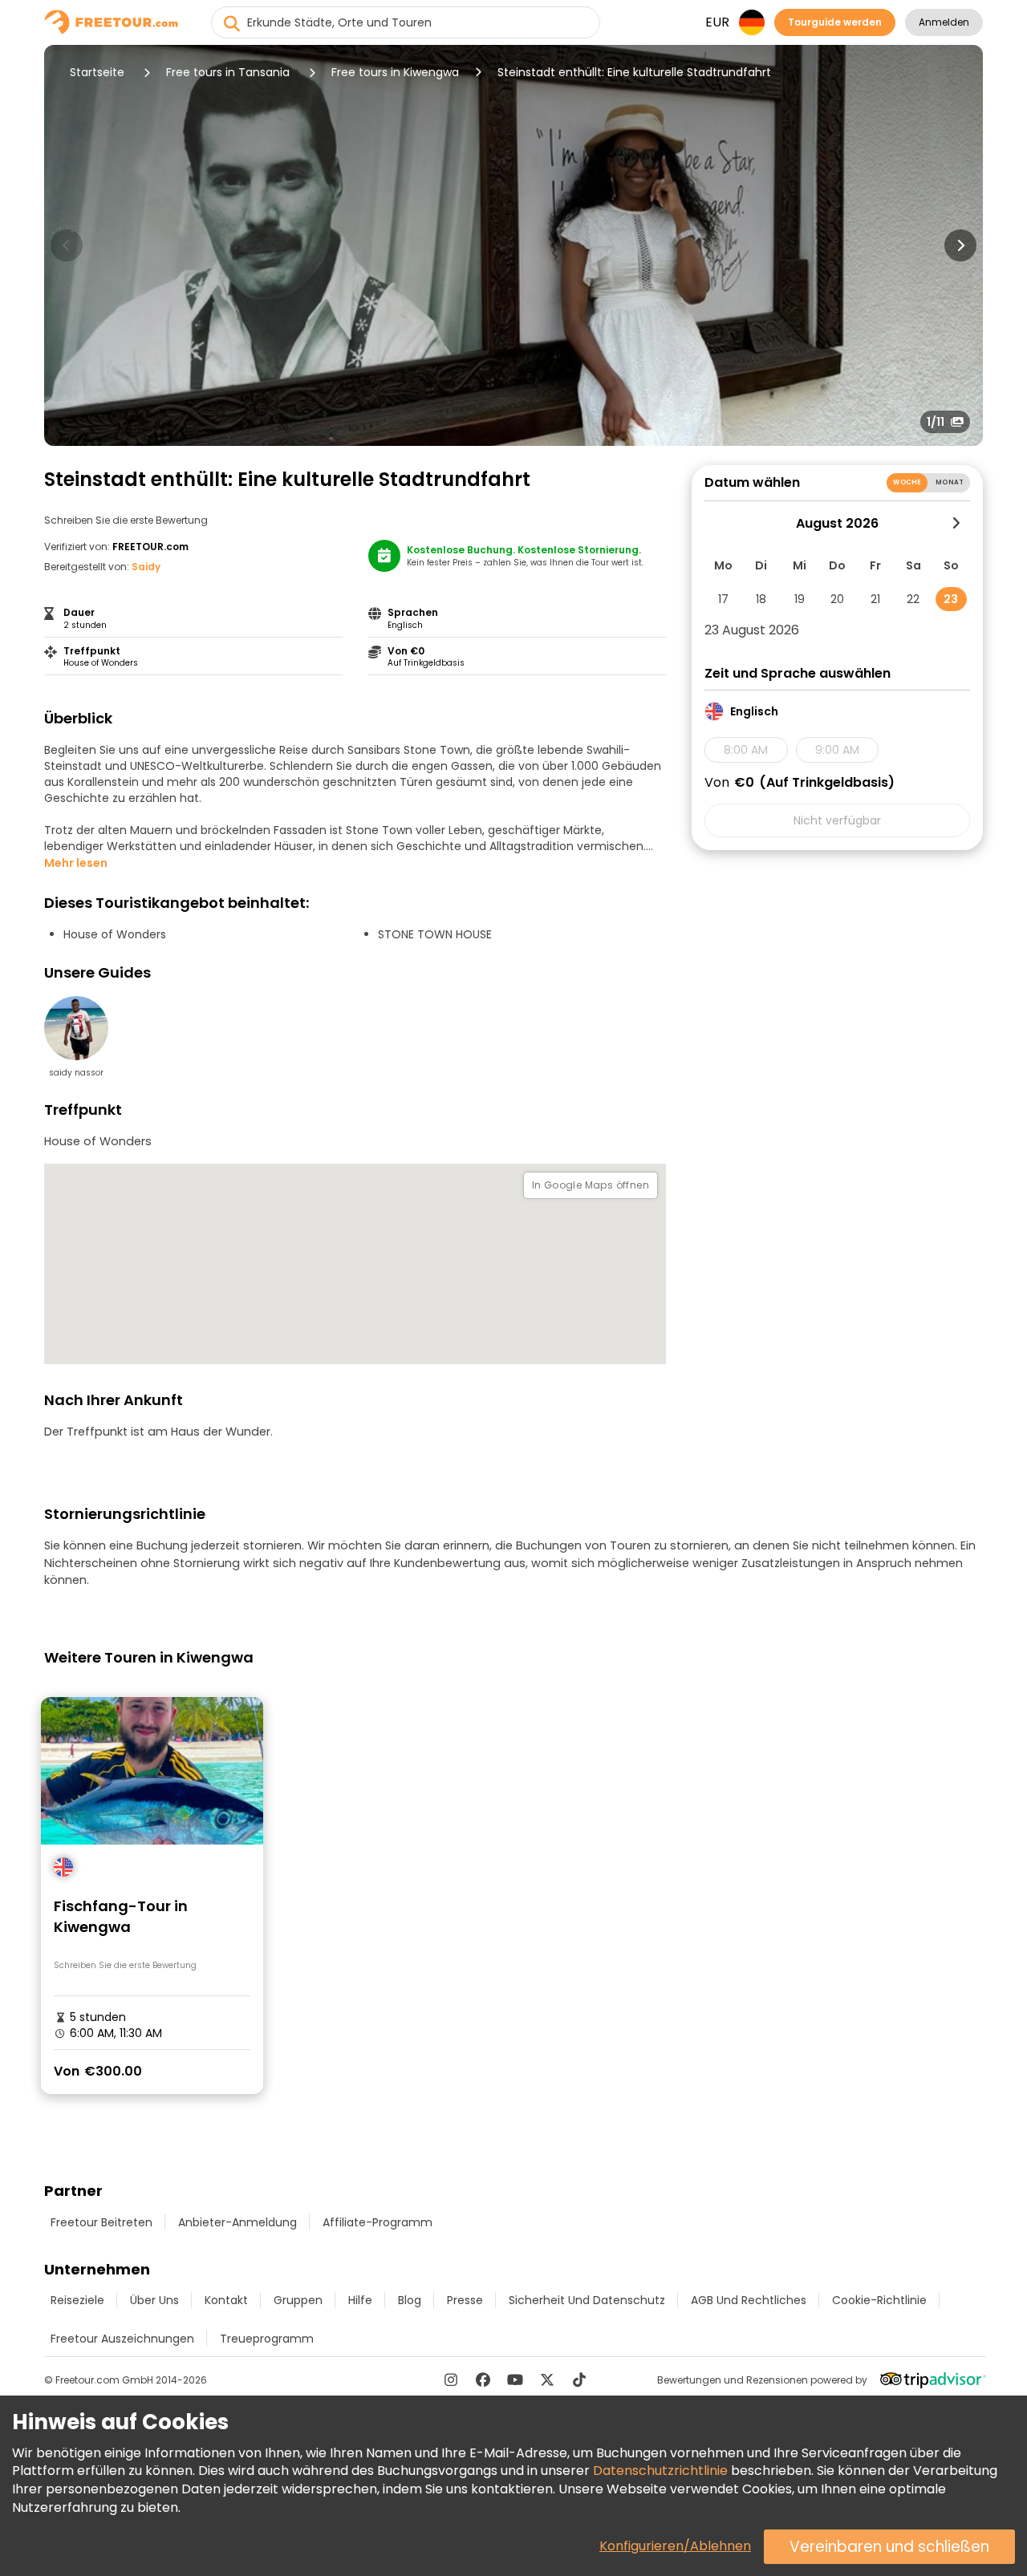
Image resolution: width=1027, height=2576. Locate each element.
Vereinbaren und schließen (889, 2547)
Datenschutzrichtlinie (660, 2471)
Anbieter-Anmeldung (237, 2222)
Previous (67, 245)
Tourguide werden (835, 22)
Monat (950, 482)
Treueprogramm (267, 2339)
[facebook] (483, 2380)
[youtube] (515, 2380)
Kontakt (226, 2300)
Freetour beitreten (101, 2222)
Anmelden (944, 22)
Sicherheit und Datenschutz (587, 2300)
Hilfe (360, 2300)
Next (960, 245)
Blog (410, 2300)
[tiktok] (579, 2380)
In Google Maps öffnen (591, 1185)
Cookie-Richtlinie (879, 2300)
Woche (907, 482)
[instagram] (451, 2380)
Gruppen (298, 2300)
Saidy (146, 567)
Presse (465, 2300)
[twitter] (547, 2380)
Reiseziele (77, 2300)
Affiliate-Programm (378, 2222)
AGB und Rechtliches (749, 2300)
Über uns (154, 2300)
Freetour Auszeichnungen (122, 2339)
